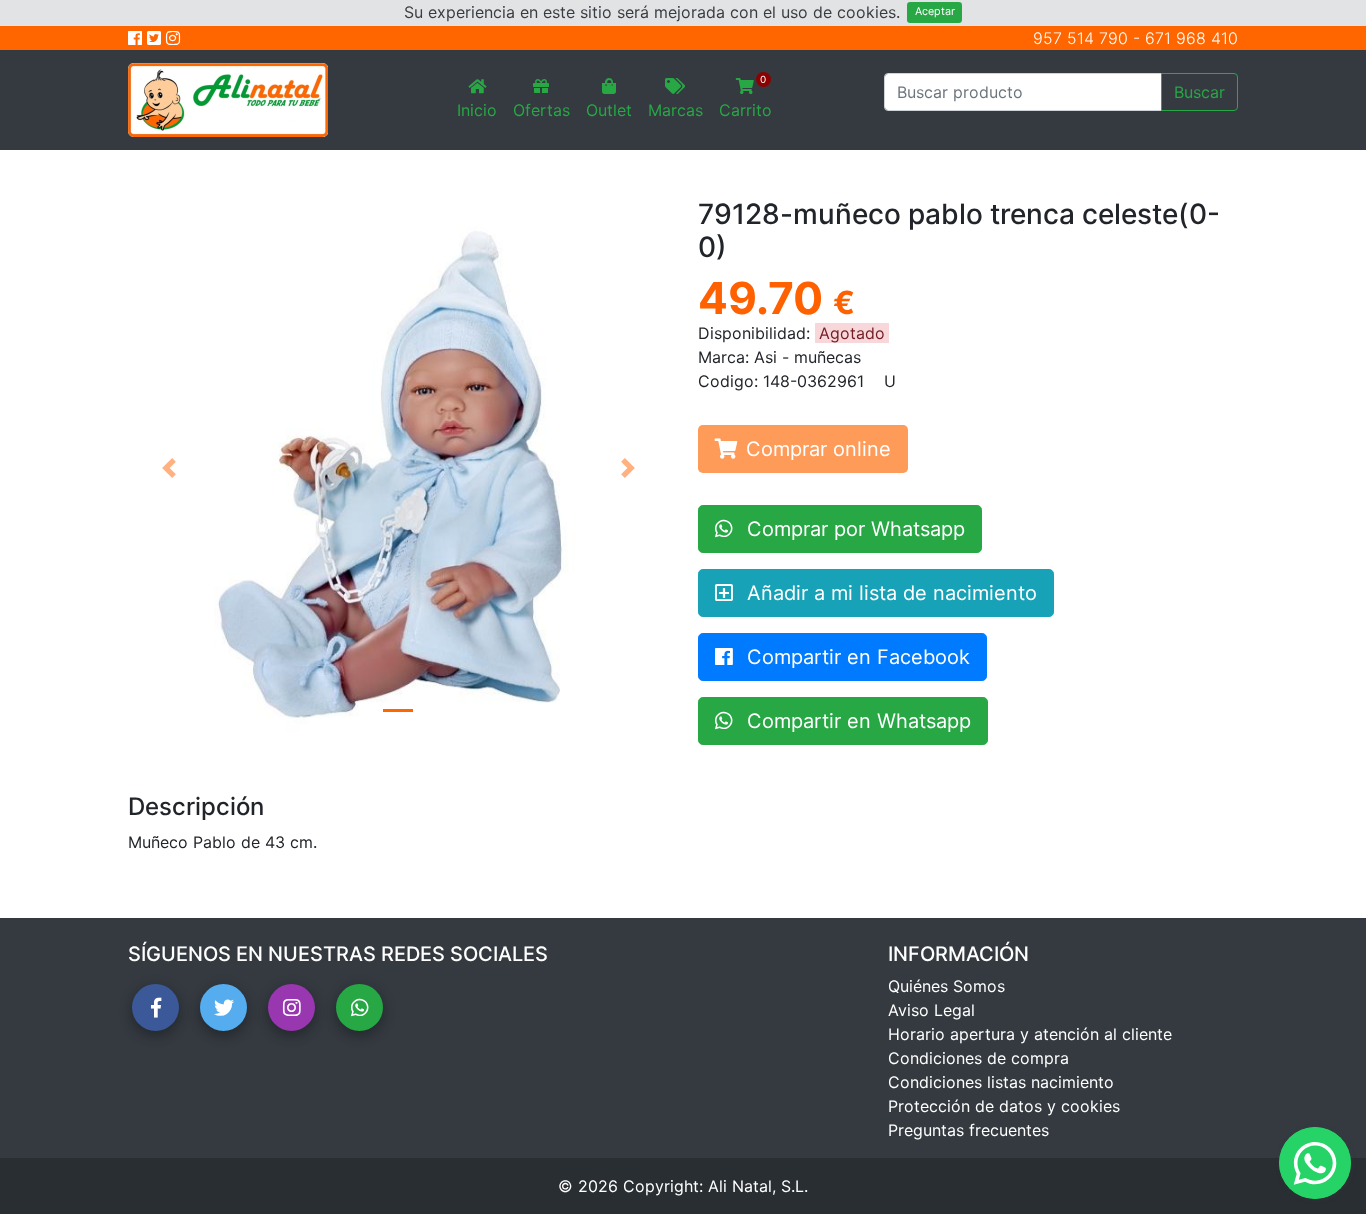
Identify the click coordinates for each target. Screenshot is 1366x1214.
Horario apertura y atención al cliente (1030, 1034)
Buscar (1199, 92)
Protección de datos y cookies (1004, 1106)
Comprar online (818, 449)
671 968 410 (1191, 38)
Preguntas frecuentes (968, 1130)
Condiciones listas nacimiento (1001, 1082)
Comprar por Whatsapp (853, 529)
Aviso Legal (931, 1010)
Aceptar (935, 11)
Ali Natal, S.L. (758, 1186)
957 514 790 (1080, 38)
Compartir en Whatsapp (856, 721)
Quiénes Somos (946, 986)
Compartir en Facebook (855, 657)
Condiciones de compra (978, 1058)
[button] (168, 468)
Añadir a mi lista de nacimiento (889, 593)
